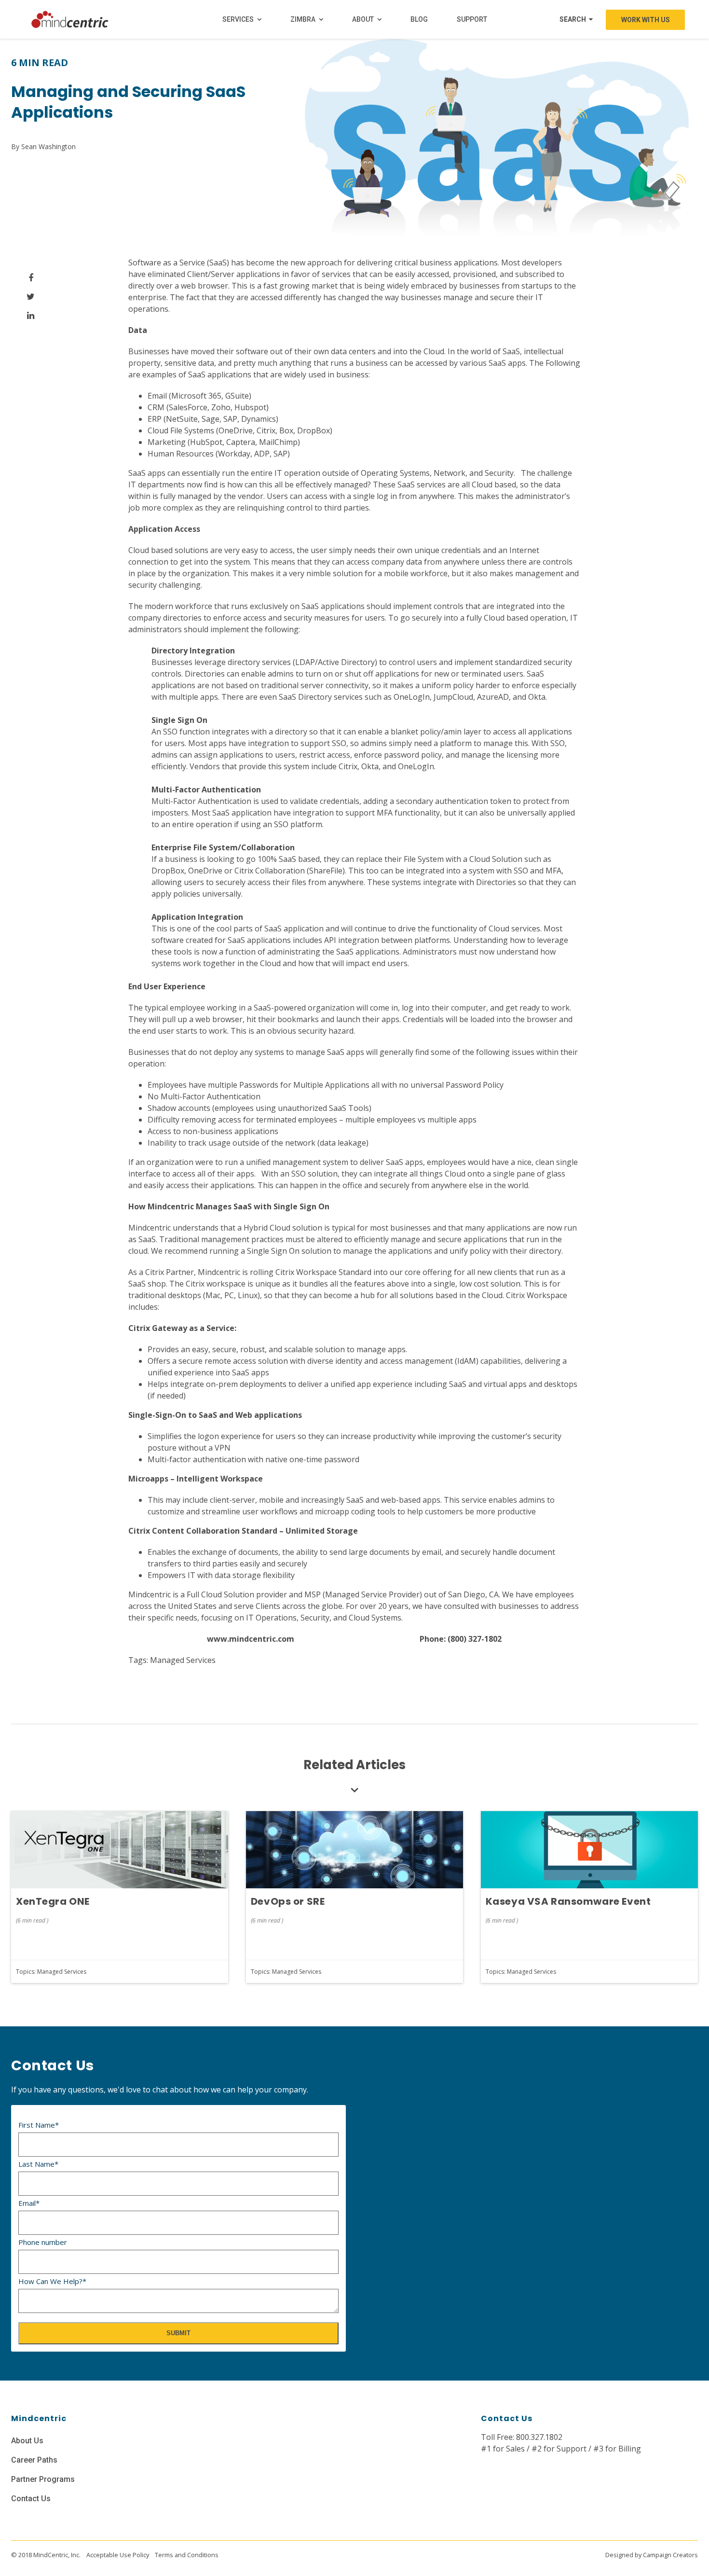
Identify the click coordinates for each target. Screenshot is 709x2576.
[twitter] (31, 297)
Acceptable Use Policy (118, 2555)
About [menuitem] (363, 19)
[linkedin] (31, 315)
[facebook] (31, 278)
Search (573, 19)
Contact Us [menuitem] (31, 2499)
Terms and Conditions (187, 2555)
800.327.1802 (539, 2437)
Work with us (646, 20)
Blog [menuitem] (419, 19)
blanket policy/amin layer (436, 732)
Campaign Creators (670, 2555)
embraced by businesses (455, 286)
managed (351, 485)
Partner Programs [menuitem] (43, 2479)
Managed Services (183, 1660)
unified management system (297, 1162)
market (325, 286)
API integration (352, 940)
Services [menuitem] (238, 19)
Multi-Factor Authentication (201, 801)
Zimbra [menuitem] (303, 19)
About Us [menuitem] (27, 2441)
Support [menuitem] (472, 19)
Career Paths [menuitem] (34, 2460)
